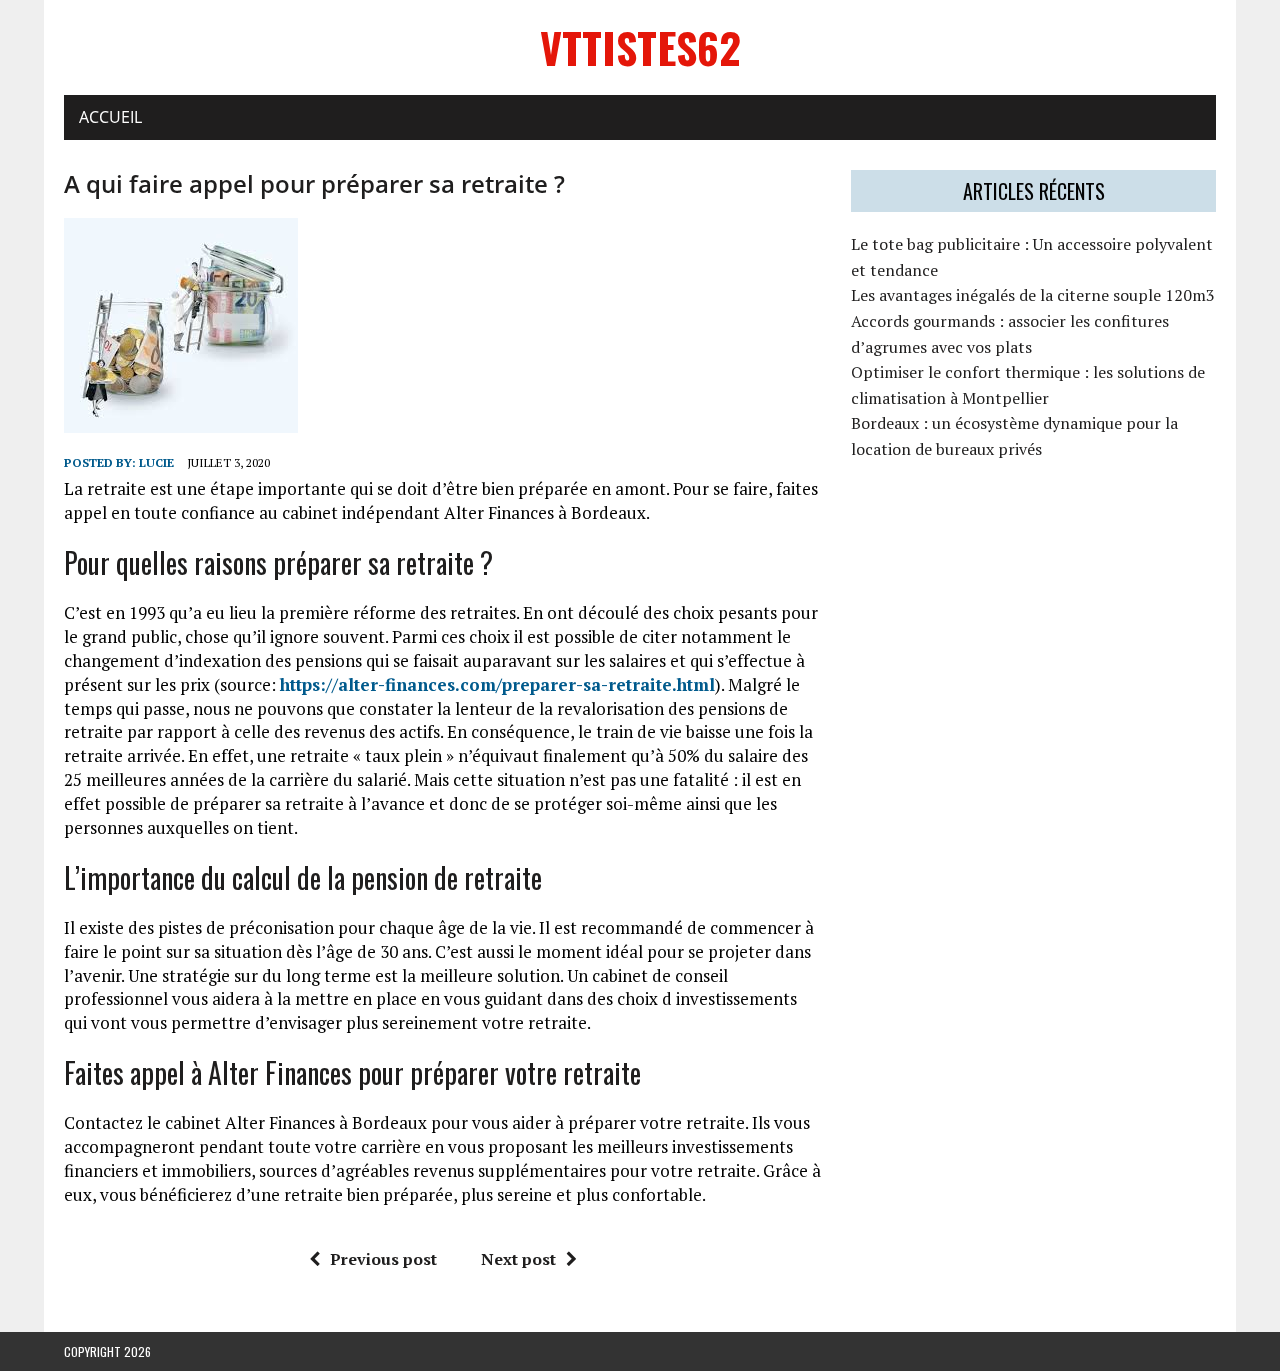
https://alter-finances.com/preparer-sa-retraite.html (497, 684)
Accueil (110, 117)
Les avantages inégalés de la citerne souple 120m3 (1033, 295)
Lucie (156, 462)
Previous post (383, 1259)
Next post (518, 1259)
